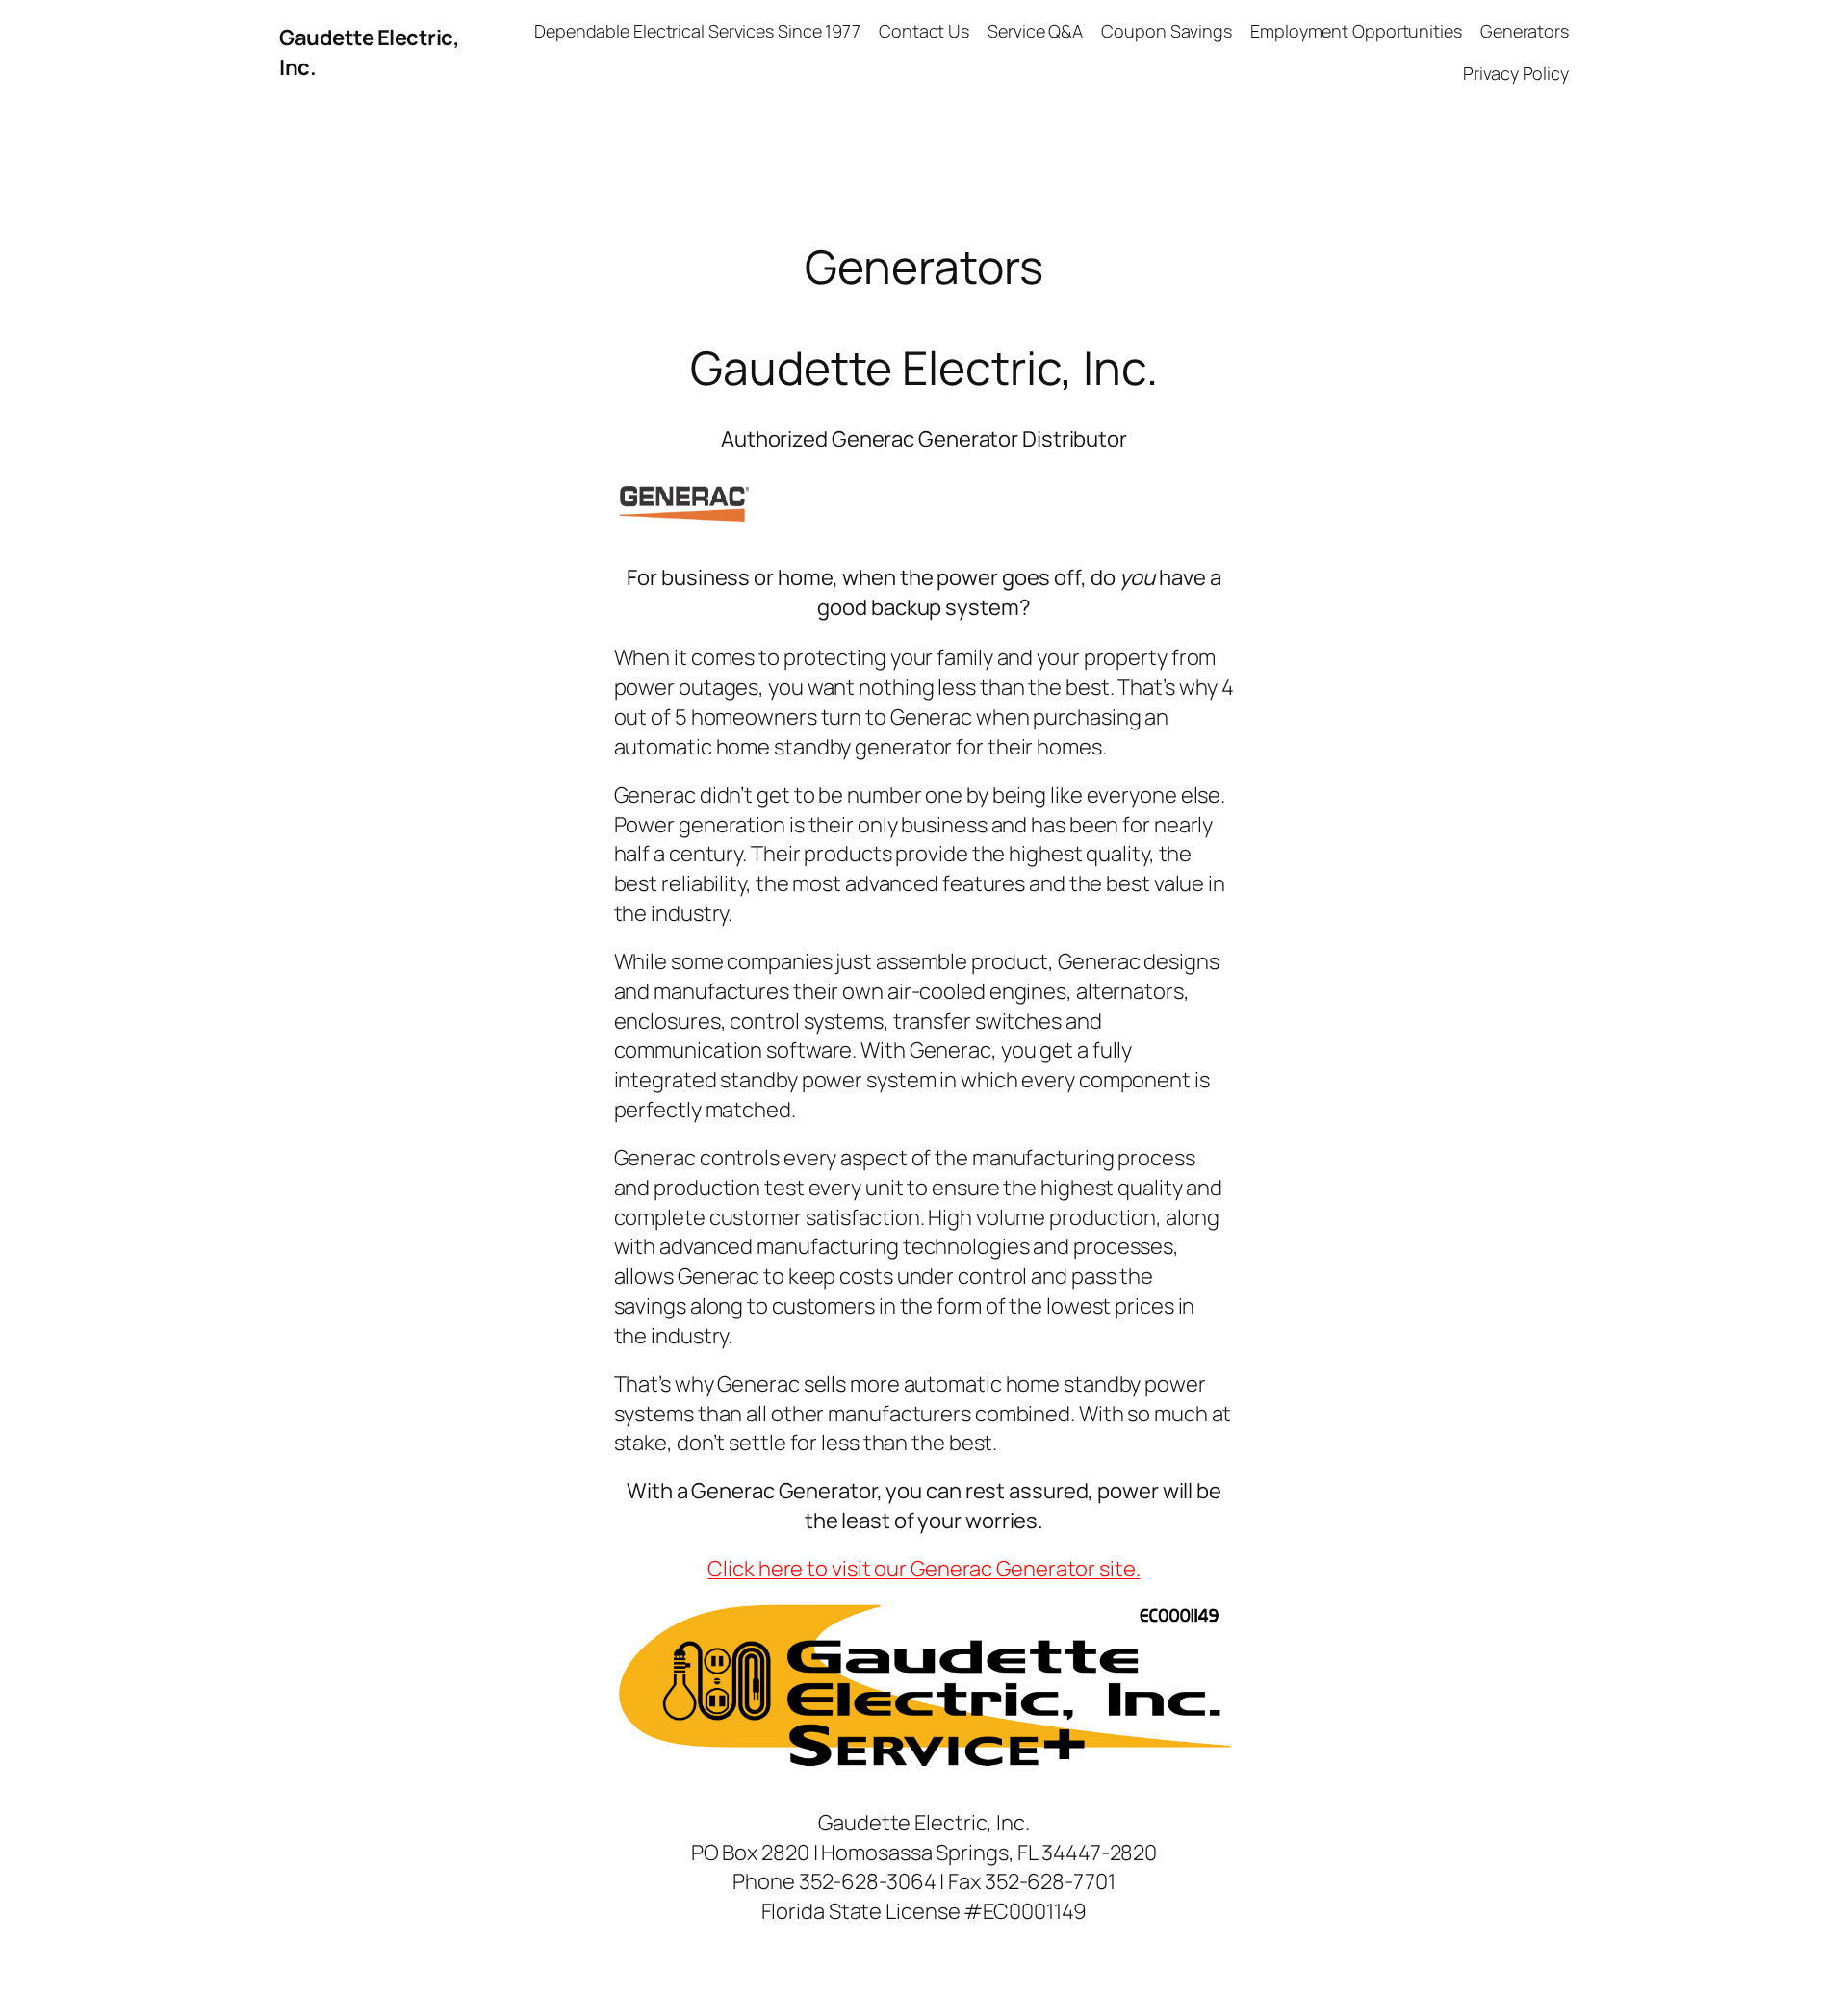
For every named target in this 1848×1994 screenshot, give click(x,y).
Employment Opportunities (1356, 31)
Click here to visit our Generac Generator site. (924, 1569)
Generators (1525, 31)
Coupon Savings (1167, 31)
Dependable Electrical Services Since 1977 (697, 31)
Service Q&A (1035, 31)
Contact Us (924, 31)
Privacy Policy (1516, 73)
